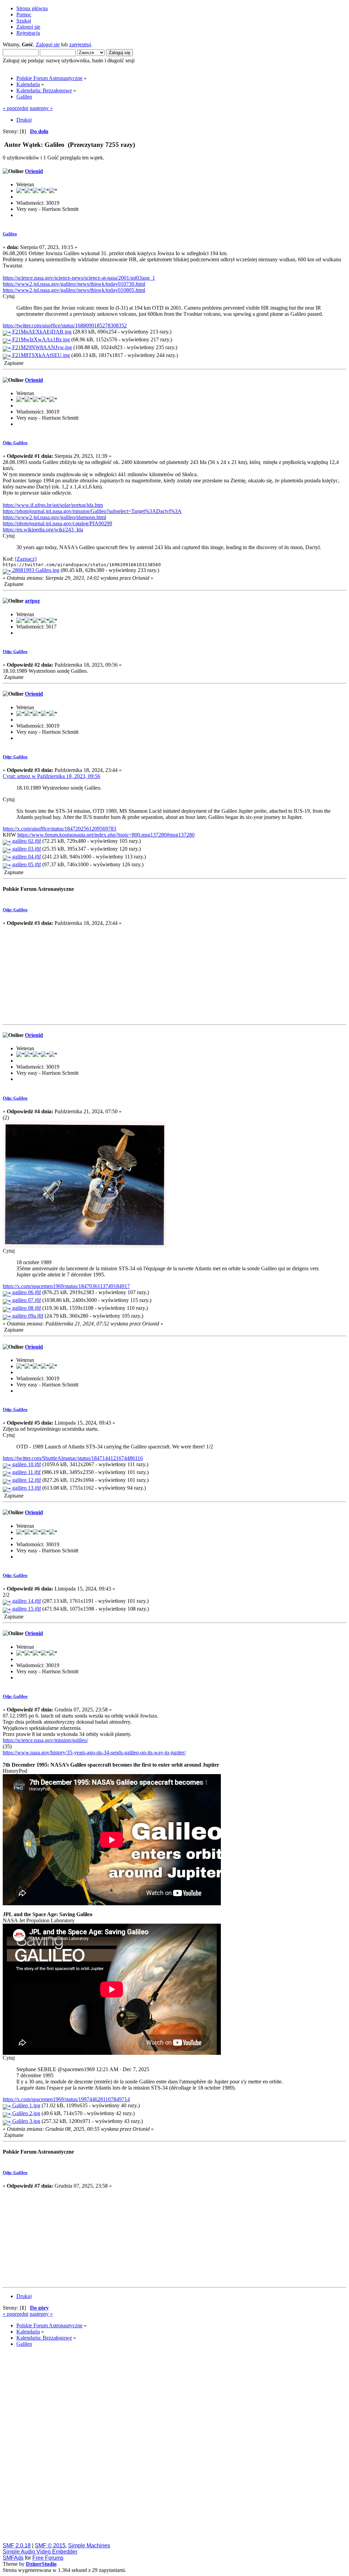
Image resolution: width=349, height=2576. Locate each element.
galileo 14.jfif (26, 1601)
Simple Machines (89, 2546)
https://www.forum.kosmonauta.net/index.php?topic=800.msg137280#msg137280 (106, 835)
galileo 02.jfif (26, 841)
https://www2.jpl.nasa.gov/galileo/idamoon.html (54, 517)
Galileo (10, 234)
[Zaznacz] (26, 559)
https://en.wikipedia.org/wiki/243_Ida (43, 530)
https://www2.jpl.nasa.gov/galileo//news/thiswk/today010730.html (74, 284)
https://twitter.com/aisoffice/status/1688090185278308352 (65, 325)
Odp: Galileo (15, 443)
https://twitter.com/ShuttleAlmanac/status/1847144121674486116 (73, 1458)
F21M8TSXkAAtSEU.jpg (40, 355)
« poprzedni (16, 108)
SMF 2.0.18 (17, 2546)
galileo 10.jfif (26, 1464)
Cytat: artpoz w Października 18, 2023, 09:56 (51, 776)
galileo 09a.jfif (27, 1316)
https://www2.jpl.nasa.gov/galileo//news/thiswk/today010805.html (74, 290)
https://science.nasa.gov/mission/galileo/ (45, 1740)
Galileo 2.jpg (26, 2113)
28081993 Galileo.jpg (35, 570)
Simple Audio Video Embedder (40, 2552)
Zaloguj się (48, 44)
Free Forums (48, 2558)
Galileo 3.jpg (26, 2121)
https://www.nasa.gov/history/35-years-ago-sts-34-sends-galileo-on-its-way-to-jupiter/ (94, 1752)
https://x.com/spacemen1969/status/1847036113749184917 (66, 1286)
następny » (41, 108)
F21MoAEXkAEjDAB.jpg (41, 332)
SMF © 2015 (50, 2546)
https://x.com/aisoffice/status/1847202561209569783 (59, 829)
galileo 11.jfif (26, 1472)
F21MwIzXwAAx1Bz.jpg (40, 339)
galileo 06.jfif (26, 1292)
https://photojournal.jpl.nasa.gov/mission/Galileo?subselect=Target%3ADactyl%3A (92, 511)
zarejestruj (80, 44)
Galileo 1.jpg (26, 2105)
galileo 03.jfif (26, 849)
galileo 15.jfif (26, 1609)
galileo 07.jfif (26, 1300)
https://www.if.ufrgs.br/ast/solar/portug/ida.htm (53, 505)
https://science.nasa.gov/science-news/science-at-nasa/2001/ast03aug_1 (79, 278)
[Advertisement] (174, 974)
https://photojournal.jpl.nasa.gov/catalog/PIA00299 (57, 523)
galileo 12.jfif (26, 1480)
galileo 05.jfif (26, 864)
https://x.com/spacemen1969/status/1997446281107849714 (66, 2099)
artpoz (32, 601)
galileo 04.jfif (26, 857)
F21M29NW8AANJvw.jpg (41, 347)
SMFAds (13, 2558)
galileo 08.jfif (26, 1308)
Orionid (34, 171)
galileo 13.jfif (26, 1488)
